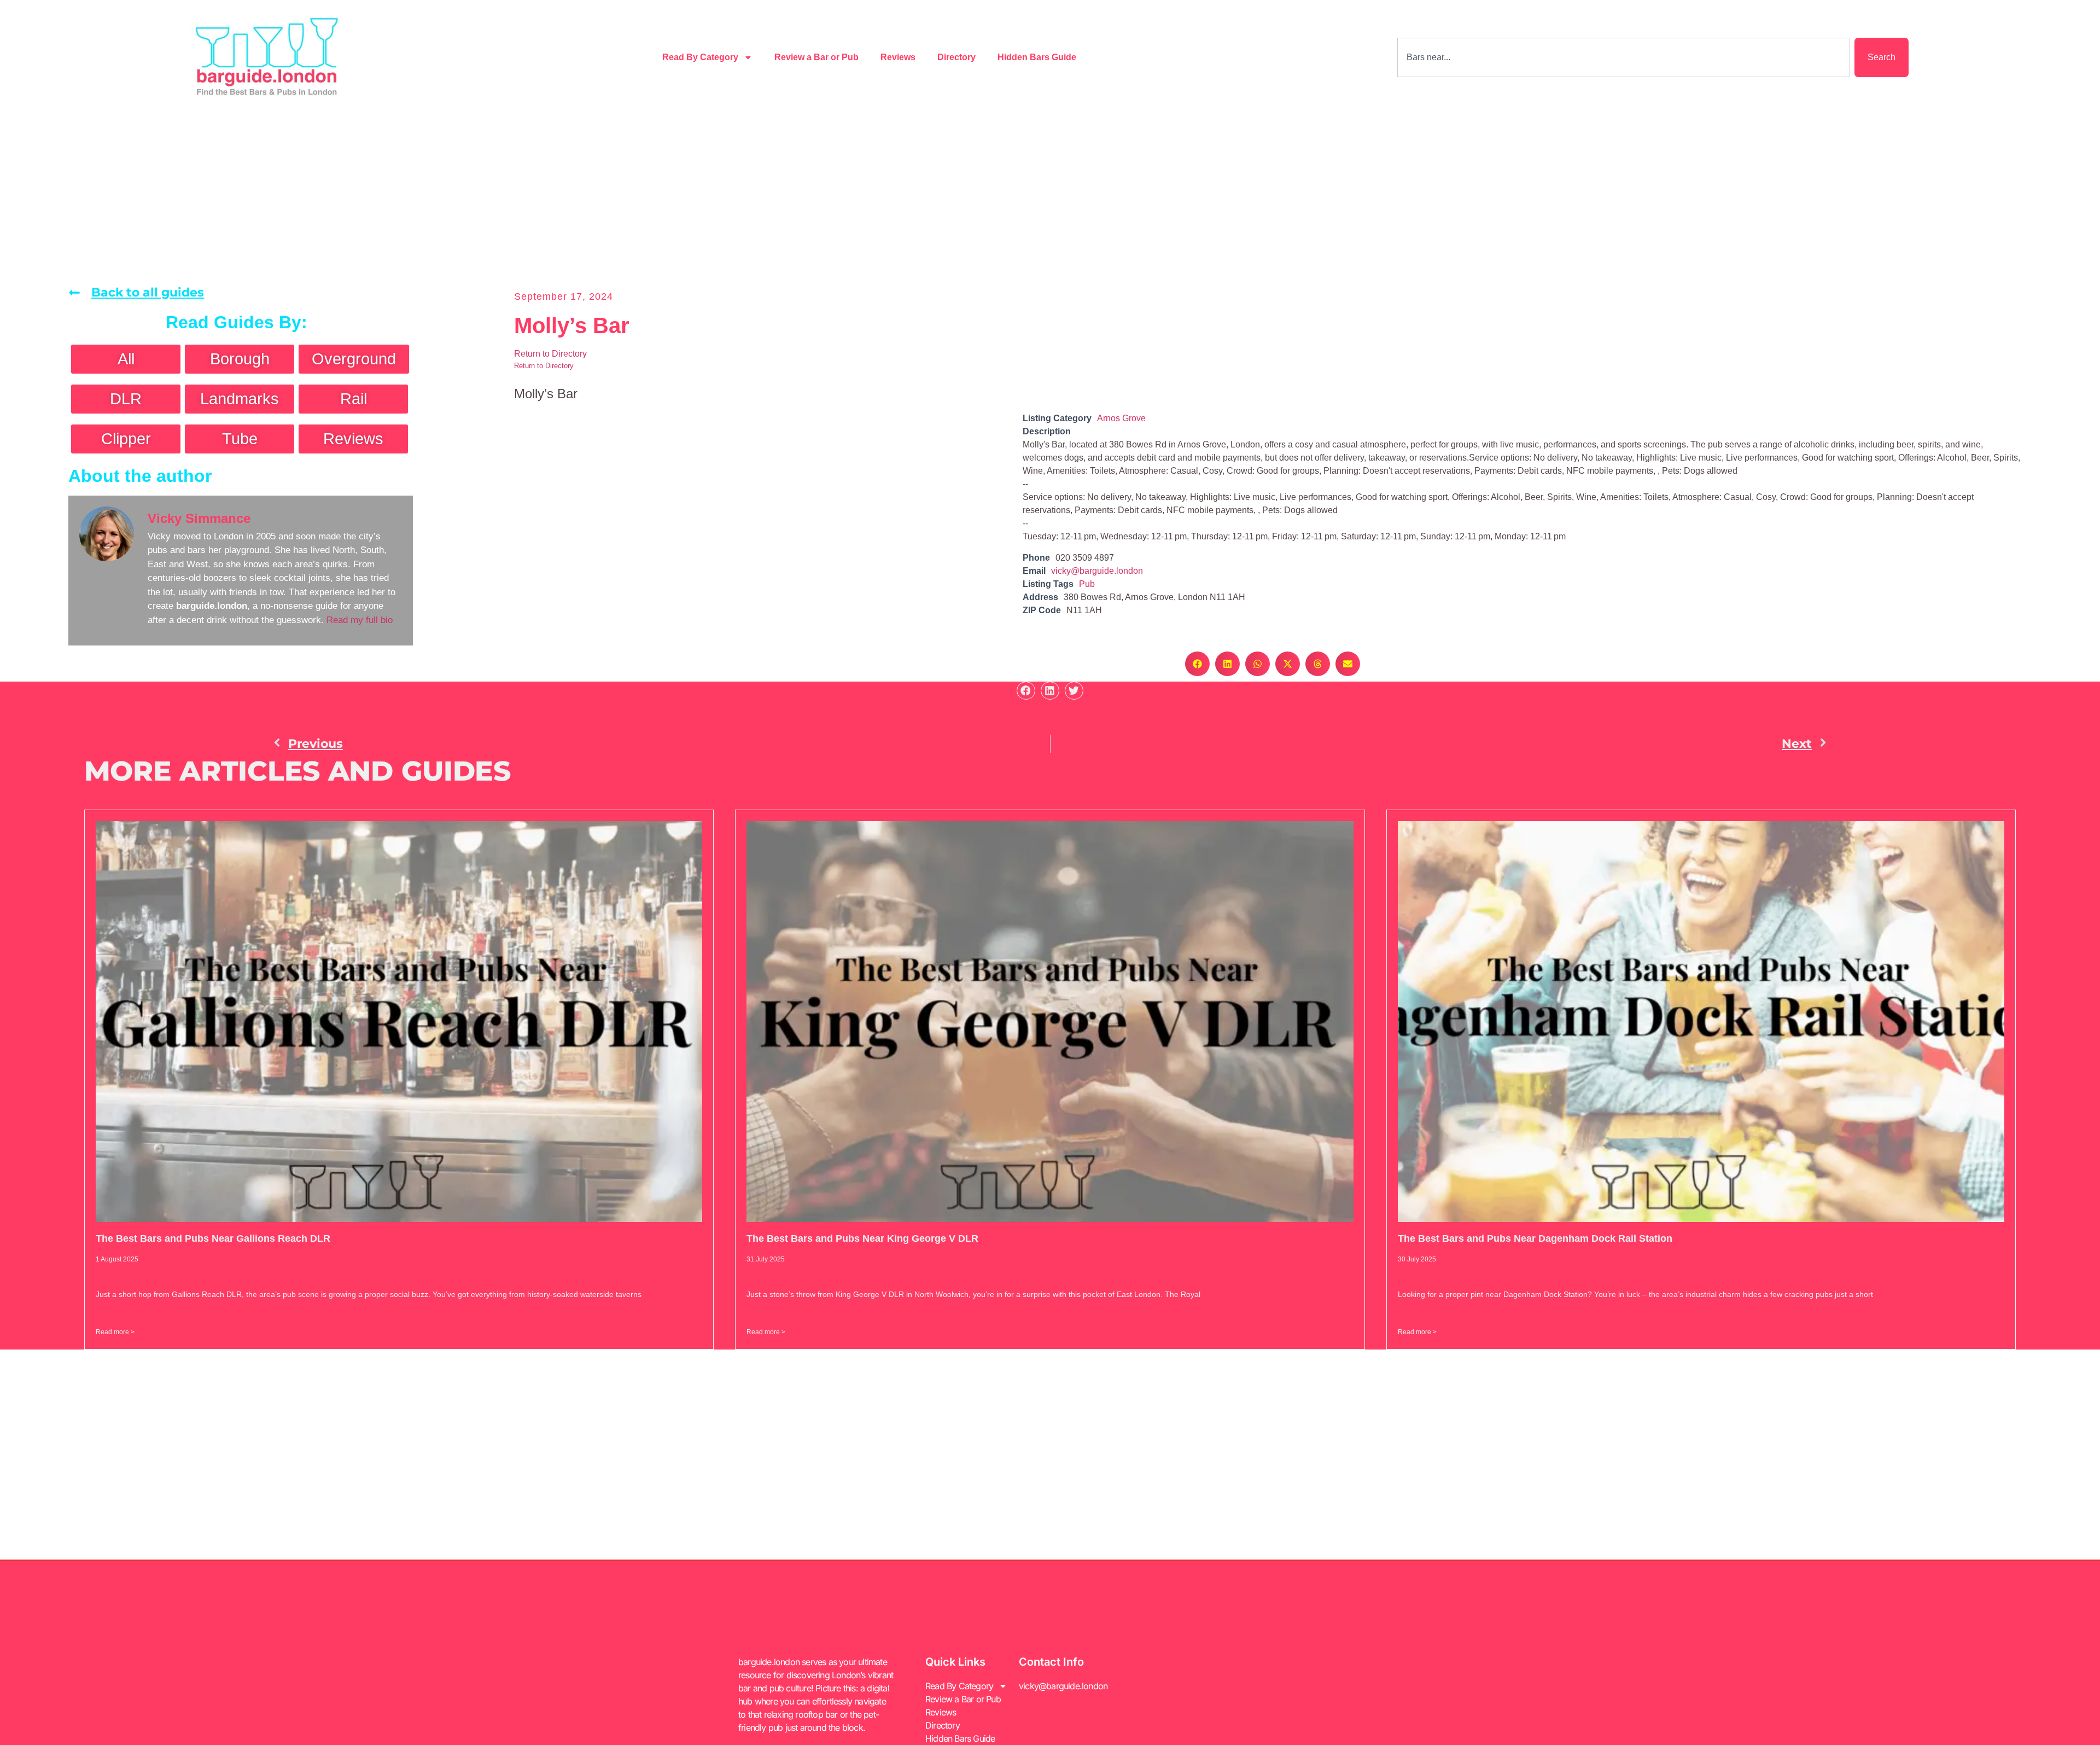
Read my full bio (360, 620)
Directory (956, 57)
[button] (1197, 664)
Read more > (115, 1332)
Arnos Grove (1121, 418)
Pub (1087, 584)
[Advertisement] (1050, 197)
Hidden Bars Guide (1037, 57)
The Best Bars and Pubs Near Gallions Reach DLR (213, 1238)
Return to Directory (550, 354)
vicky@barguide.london (1097, 571)
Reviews (898, 57)
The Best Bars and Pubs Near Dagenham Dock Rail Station (1535, 1238)
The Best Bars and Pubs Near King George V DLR (862, 1238)
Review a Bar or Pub (816, 57)
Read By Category (700, 57)
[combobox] (1624, 57)
